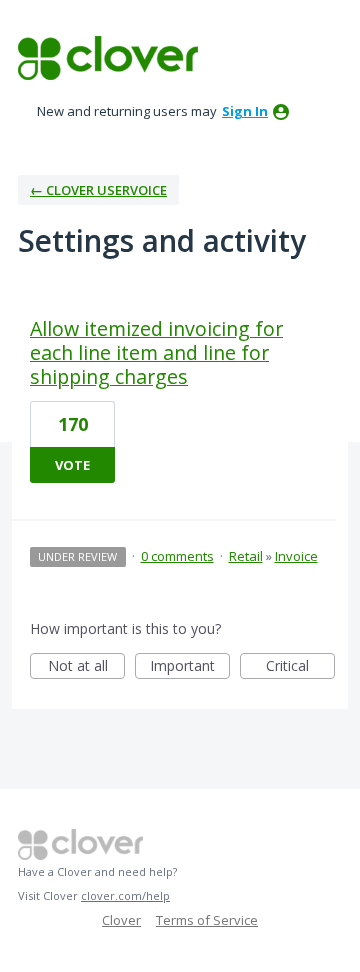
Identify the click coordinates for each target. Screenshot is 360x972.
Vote (72, 465)
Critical (300, 667)
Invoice (296, 556)
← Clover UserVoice (98, 190)
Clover (121, 920)
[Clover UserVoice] (108, 58)
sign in (245, 111)
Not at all (86, 667)
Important (190, 667)
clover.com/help (125, 895)
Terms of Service (207, 920)
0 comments (177, 556)
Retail (246, 556)
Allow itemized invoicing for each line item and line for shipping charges (156, 352)
